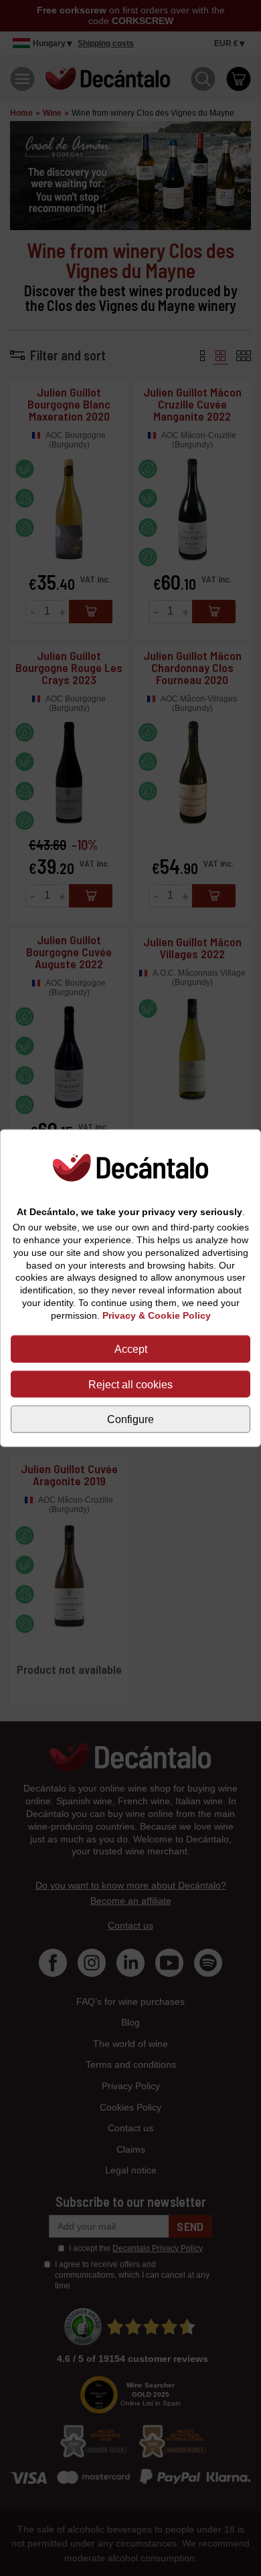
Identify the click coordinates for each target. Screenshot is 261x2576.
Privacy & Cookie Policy (157, 1315)
